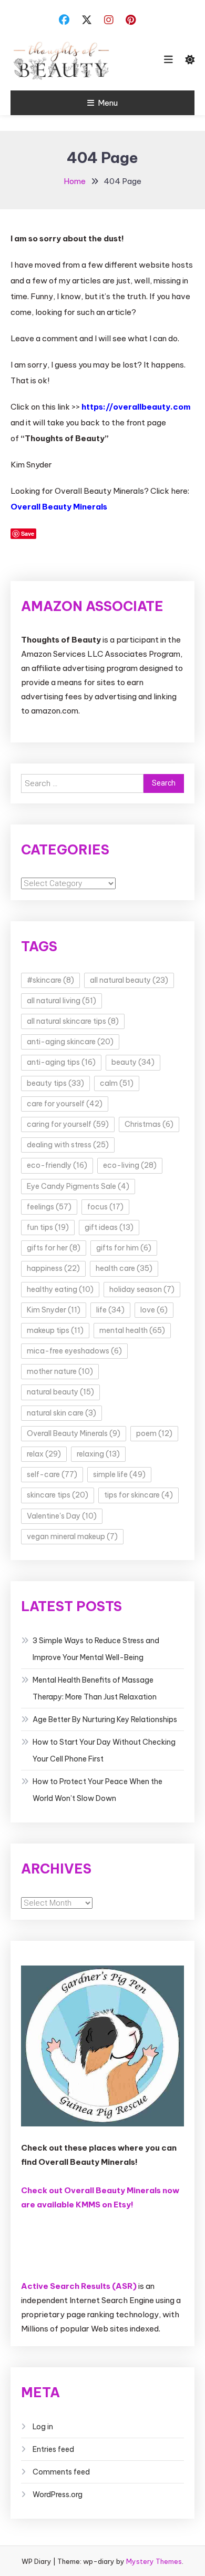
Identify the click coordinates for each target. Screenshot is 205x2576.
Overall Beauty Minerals (59, 507)
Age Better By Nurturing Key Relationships (105, 1719)
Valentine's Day (62, 1516)
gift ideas (109, 1227)
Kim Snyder (54, 1310)
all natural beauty (129, 980)
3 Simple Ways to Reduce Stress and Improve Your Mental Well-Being (96, 1649)
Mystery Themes (154, 2561)
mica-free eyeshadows (74, 1351)
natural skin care (61, 1413)
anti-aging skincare (70, 1042)
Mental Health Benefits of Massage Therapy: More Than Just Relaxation (95, 1688)
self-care (52, 1474)
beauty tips (55, 1083)
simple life (119, 1474)
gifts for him (124, 1248)
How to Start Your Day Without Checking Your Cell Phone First (104, 1750)
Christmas (149, 1124)
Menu (108, 103)
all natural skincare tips (73, 1021)
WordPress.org (58, 2494)
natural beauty (60, 1392)
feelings (49, 1207)
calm (117, 1083)
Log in (43, 2427)
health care (124, 1268)
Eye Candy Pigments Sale (78, 1186)
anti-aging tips (61, 1062)
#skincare (50, 980)
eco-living (130, 1165)
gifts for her (54, 1248)
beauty (133, 1062)
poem (154, 1433)
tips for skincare (139, 1495)
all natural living (61, 1001)
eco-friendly (57, 1165)
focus (105, 1207)
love (154, 1310)
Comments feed (61, 2472)
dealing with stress (68, 1145)
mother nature (60, 1371)
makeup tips (55, 1330)
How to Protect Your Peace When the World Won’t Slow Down (98, 1790)
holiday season (142, 1289)
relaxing (98, 1454)
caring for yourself (68, 1124)
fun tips (48, 1227)
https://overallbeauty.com (136, 407)
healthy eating (60, 1289)
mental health (132, 1330)
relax (44, 1454)
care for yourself (65, 1104)
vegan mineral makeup (72, 1536)
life (110, 1310)
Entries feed (53, 2449)
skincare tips (58, 1495)
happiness (53, 1268)
